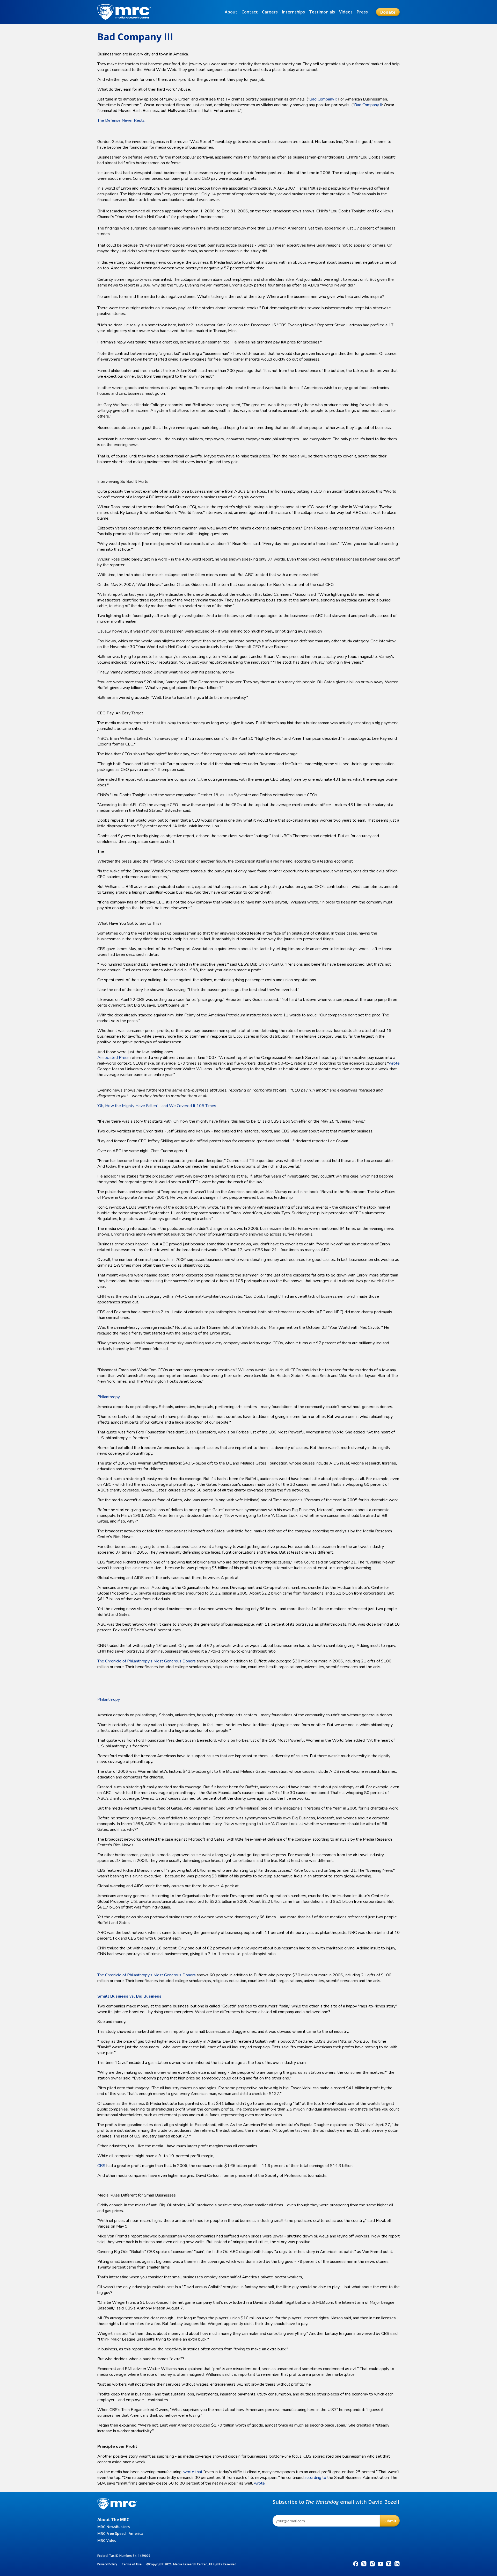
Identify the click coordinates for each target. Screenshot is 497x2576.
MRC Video (107, 2540)
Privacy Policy (107, 2564)
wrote (394, 1063)
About (231, 12)
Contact (250, 12)
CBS (101, 2166)
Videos (346, 12)
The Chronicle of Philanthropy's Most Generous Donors (147, 1661)
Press (362, 12)
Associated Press (113, 1058)
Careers (270, 12)
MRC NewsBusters (114, 2527)
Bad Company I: (323, 99)
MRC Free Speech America (120, 2533)
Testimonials (322, 12)
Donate (388, 12)
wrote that (193, 2472)
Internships (293, 12)
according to (315, 2478)
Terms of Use (132, 2564)
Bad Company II (368, 105)
